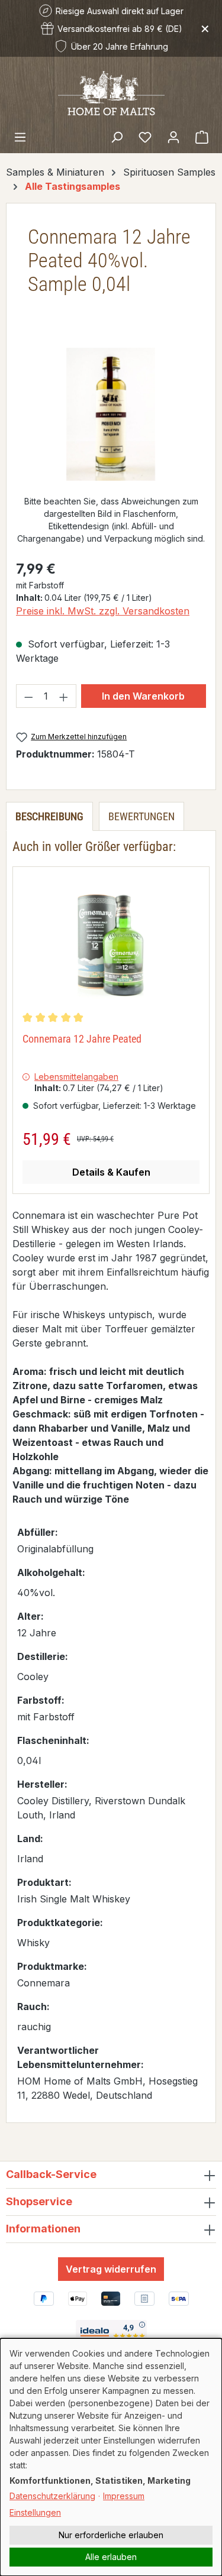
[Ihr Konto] (173, 137)
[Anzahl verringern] (28, 696)
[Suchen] (117, 137)
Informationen (43, 2229)
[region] (111, 414)
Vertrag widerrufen (111, 2269)
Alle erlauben (111, 2557)
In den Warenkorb (143, 696)
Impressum (124, 2496)
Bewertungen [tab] (141, 816)
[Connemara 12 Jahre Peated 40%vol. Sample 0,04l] (111, 414)
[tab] (49, 816)
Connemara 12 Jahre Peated (82, 1039)
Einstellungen (35, 2512)
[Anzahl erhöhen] (64, 696)
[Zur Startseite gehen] (111, 92)
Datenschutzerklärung (52, 2496)
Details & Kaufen (111, 1172)
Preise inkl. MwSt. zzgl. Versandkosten (103, 611)
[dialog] (111, 2457)
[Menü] (20, 137)
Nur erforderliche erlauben (111, 2535)
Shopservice (39, 2201)
